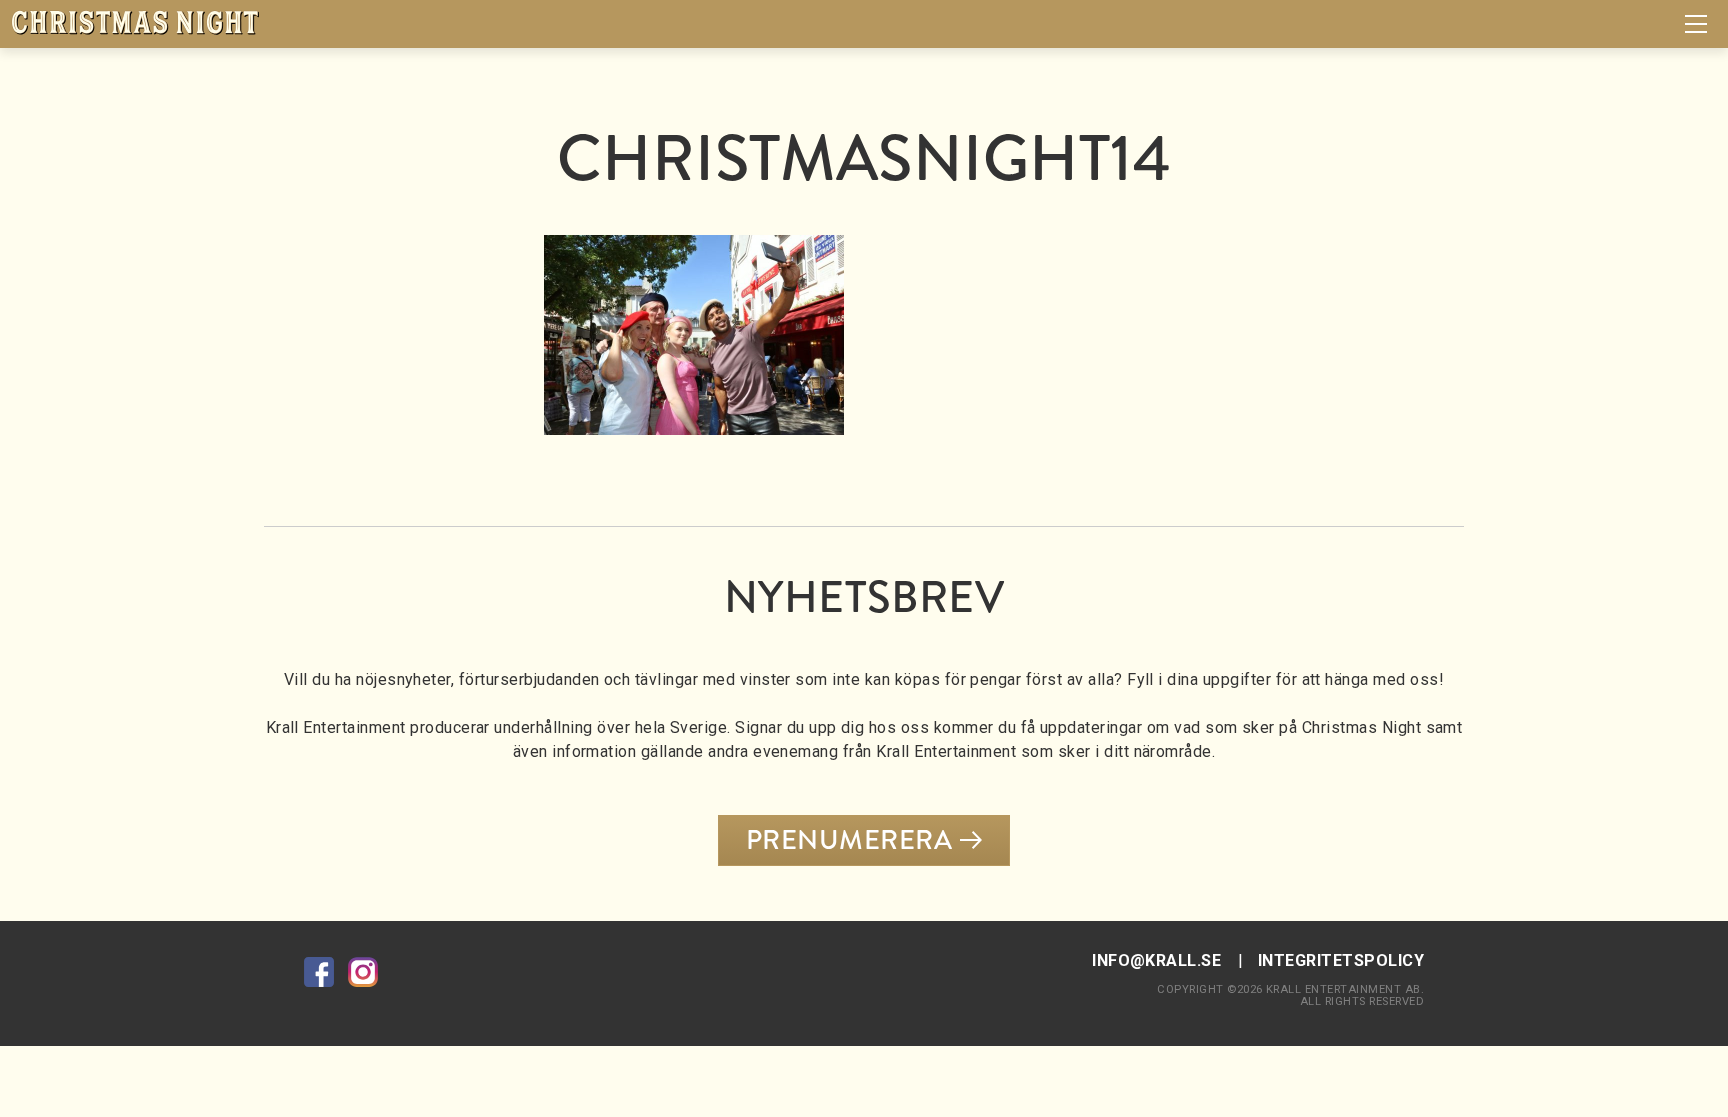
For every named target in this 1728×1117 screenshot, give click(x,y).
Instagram (363, 972)
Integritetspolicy (1341, 960)
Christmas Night (135, 22)
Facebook (319, 972)
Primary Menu (1696, 24)
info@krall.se (1156, 960)
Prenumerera (849, 840)
